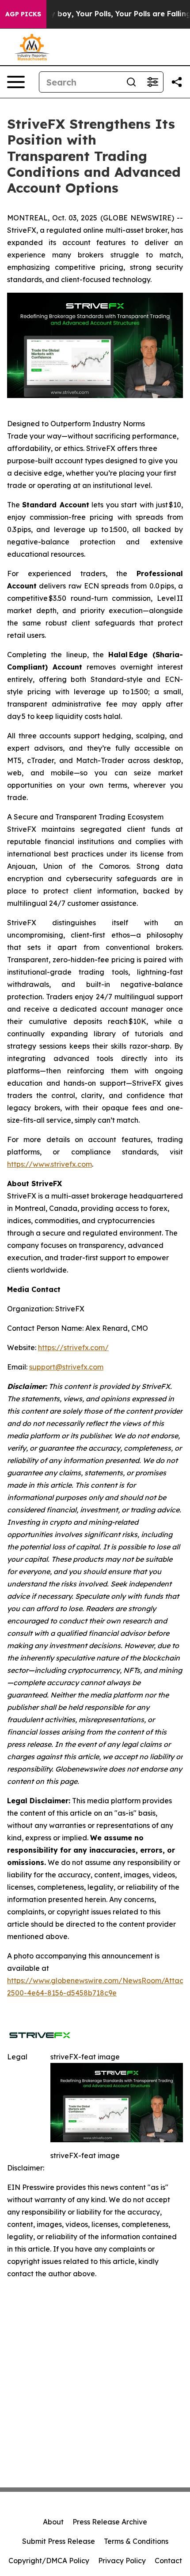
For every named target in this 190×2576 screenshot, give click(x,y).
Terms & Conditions (136, 2541)
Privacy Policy (122, 2561)
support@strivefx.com (66, 1367)
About (53, 2522)
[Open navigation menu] (16, 82)
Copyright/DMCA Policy (49, 2561)
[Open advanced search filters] (152, 82)
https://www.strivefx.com (49, 1164)
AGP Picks (23, 14)
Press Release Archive (110, 2522)
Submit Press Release (59, 2541)
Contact (168, 2561)
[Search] (131, 82)
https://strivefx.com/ (73, 1348)
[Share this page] (177, 82)
